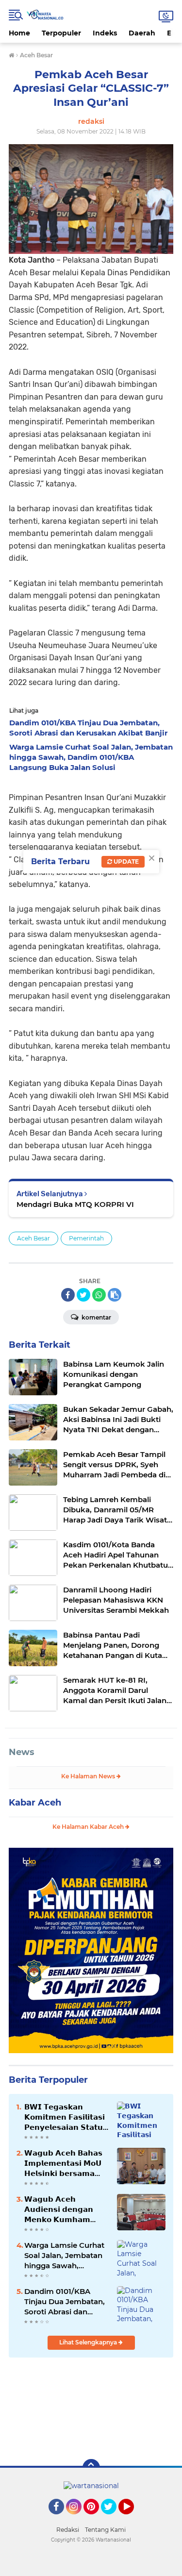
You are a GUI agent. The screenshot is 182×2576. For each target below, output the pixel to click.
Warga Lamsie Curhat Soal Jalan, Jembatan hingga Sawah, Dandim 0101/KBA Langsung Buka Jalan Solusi (64, 2256)
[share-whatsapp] (99, 1295)
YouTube (133, 2519)
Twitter (113, 2519)
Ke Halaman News (89, 1776)
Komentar (96, 1317)
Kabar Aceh (35, 1803)
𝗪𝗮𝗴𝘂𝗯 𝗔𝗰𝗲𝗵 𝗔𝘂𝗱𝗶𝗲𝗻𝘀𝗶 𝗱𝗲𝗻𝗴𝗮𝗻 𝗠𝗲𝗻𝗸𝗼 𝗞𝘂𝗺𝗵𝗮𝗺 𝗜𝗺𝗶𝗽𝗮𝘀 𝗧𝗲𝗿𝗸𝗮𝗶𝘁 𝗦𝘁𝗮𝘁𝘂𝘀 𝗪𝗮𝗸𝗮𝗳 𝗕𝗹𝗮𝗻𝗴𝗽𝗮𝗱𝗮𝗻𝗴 (59, 2209)
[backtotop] (91, 2468)
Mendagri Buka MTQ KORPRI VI (75, 1204)
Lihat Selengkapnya (89, 2342)
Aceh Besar (33, 1238)
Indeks (105, 33)
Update (125, 861)
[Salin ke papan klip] (115, 1295)
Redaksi (68, 2530)
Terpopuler (61, 33)
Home (19, 33)
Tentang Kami (105, 2530)
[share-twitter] (83, 1295)
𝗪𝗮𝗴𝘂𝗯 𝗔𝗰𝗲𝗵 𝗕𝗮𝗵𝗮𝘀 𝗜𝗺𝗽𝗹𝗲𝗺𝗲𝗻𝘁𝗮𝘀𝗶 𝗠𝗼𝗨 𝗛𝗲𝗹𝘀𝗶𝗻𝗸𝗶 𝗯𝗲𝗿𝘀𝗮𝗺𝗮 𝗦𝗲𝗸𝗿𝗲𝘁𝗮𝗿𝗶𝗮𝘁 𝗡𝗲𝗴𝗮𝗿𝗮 (63, 2163)
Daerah (142, 33)
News (22, 1752)
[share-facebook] (68, 1295)
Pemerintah (86, 1238)
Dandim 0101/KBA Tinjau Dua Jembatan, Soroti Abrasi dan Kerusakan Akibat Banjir (65, 2302)
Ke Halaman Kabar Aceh (89, 1827)
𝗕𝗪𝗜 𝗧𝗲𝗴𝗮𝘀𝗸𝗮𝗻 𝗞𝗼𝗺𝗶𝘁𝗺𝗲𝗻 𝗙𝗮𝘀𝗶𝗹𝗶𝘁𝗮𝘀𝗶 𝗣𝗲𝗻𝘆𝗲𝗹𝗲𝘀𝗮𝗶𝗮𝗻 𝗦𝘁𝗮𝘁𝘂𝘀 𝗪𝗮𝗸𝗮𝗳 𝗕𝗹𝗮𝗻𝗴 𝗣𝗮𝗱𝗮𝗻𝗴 (66, 2117)
